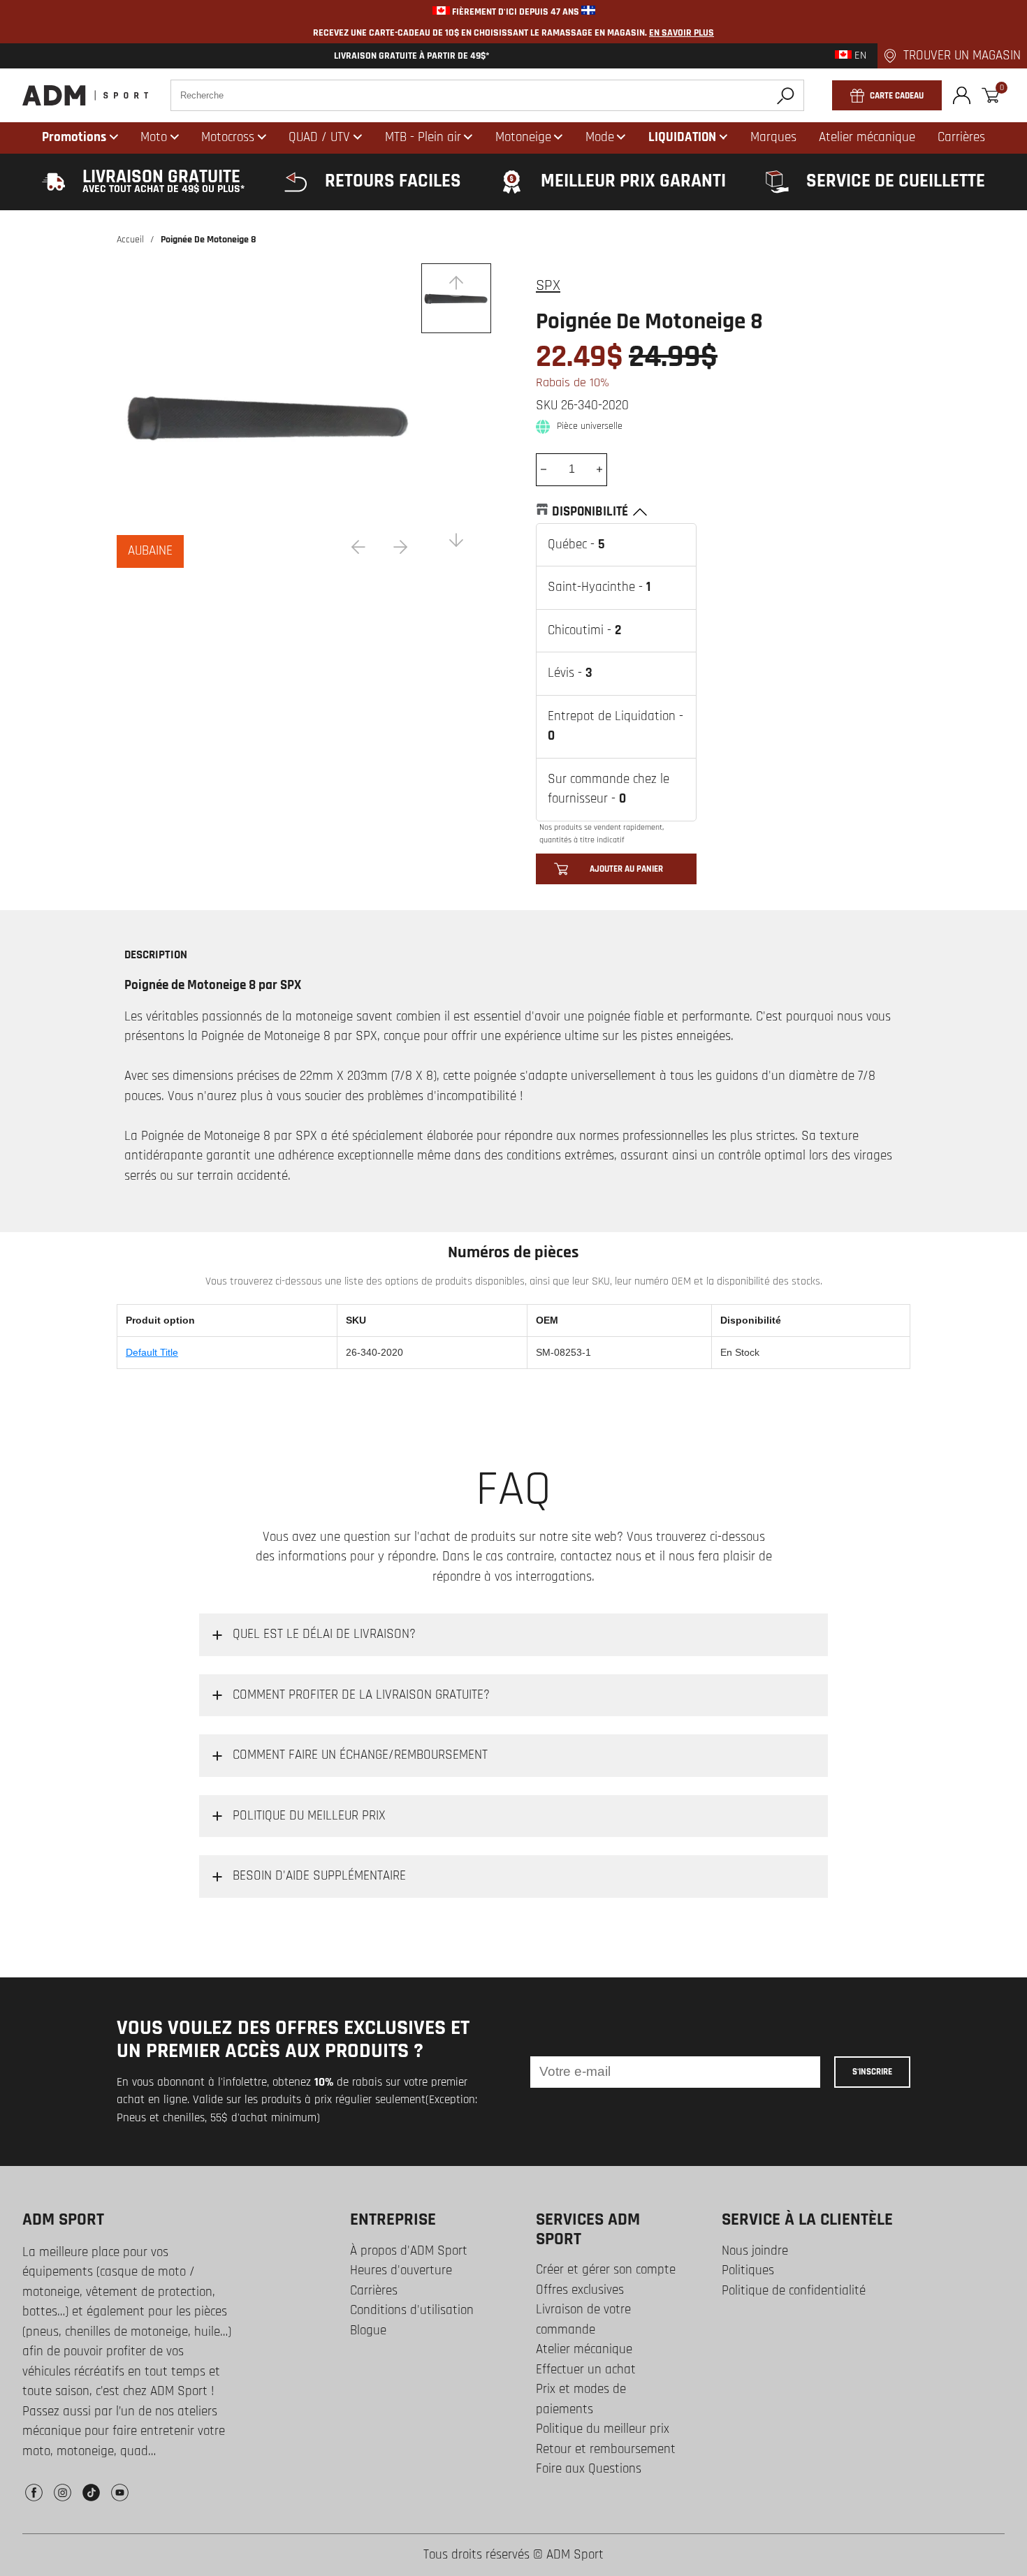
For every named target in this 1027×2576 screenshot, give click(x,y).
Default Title (152, 1352)
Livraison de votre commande (583, 2320)
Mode (600, 137)
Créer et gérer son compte (606, 2270)
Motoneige (523, 137)
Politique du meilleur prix (603, 2429)
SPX (548, 286)
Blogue (368, 2330)
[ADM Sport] (85, 95)
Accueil (130, 240)
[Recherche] (786, 95)
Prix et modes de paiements (581, 2399)
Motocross (228, 137)
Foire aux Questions (589, 2469)
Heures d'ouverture (401, 2270)
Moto (154, 137)
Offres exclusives (580, 2290)
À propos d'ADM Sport (409, 2251)
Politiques (748, 2270)
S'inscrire (872, 2072)
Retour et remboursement (606, 2449)
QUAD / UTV (319, 137)
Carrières (374, 2291)
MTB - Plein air (423, 137)
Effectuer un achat (586, 2370)
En (859, 56)
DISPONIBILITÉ (590, 512)
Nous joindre (755, 2251)
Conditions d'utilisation (412, 2310)
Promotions (74, 137)
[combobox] (487, 95)
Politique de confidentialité (794, 2291)
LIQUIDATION (682, 137)
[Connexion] (962, 95)
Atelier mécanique (584, 2349)
